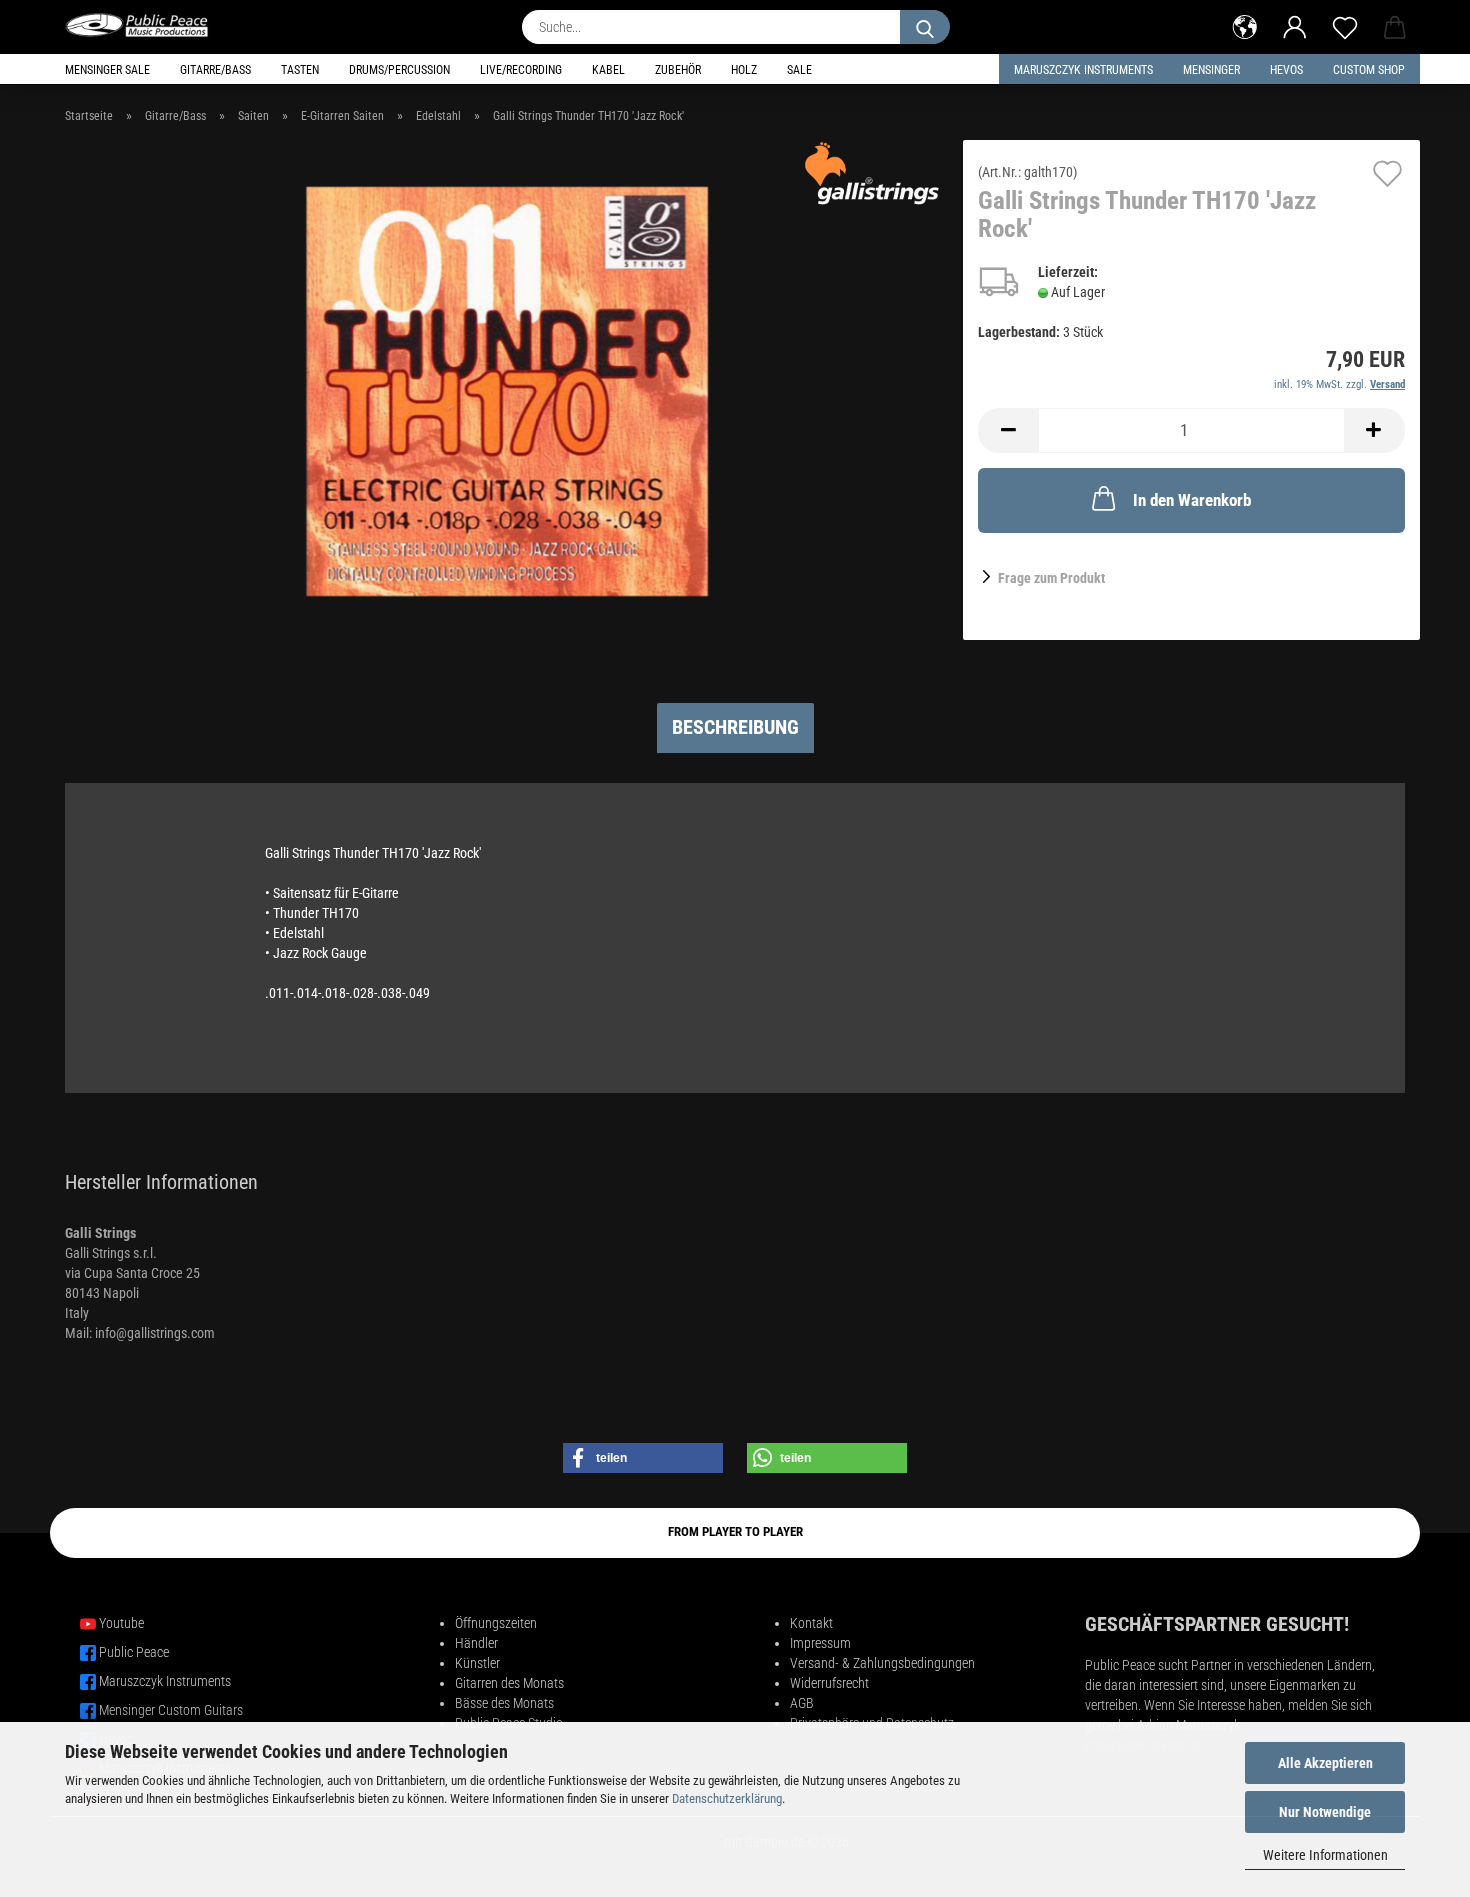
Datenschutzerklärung (727, 1798)
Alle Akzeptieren (1325, 1763)
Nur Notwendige (1325, 1812)
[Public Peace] (144, 25)
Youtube (121, 1623)
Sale (799, 70)
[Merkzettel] (1345, 25)
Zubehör (678, 70)
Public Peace (134, 1652)
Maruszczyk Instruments (1083, 70)
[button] (1245, 25)
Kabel (608, 70)
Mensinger (1211, 70)
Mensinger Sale (107, 70)
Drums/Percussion (399, 70)
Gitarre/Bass (215, 70)
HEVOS (1286, 70)
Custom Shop (1369, 70)
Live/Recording (521, 70)
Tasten (300, 70)
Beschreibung (735, 727)
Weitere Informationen (1325, 1855)
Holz (744, 70)
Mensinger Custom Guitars (171, 1710)
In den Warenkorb (1192, 500)
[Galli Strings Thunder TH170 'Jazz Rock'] (506, 389)
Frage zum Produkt (1051, 578)
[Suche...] (925, 27)
